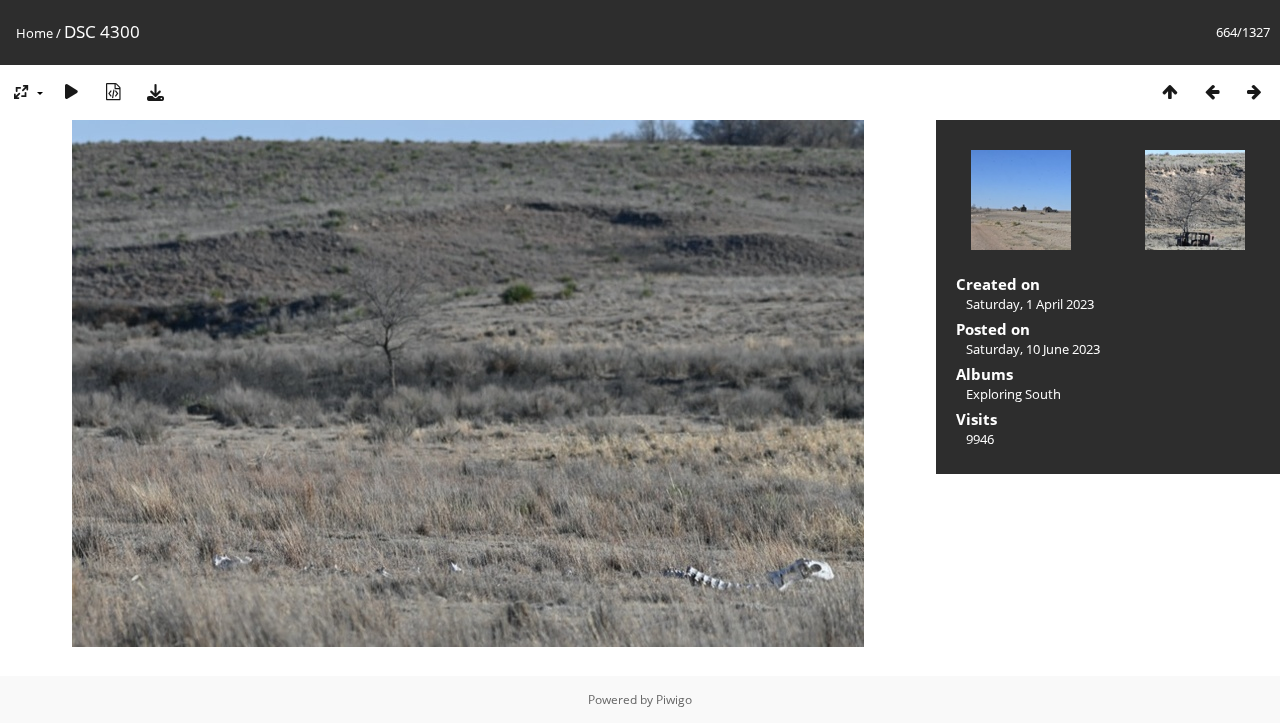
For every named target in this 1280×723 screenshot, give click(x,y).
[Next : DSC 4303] (1254, 91)
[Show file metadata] (113, 91)
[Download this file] (155, 91)
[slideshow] (71, 91)
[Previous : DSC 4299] (1212, 91)
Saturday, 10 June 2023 (1033, 349)
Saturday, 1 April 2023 (1030, 304)
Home (34, 33)
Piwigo (674, 699)
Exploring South (1013, 394)
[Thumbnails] (1170, 91)
